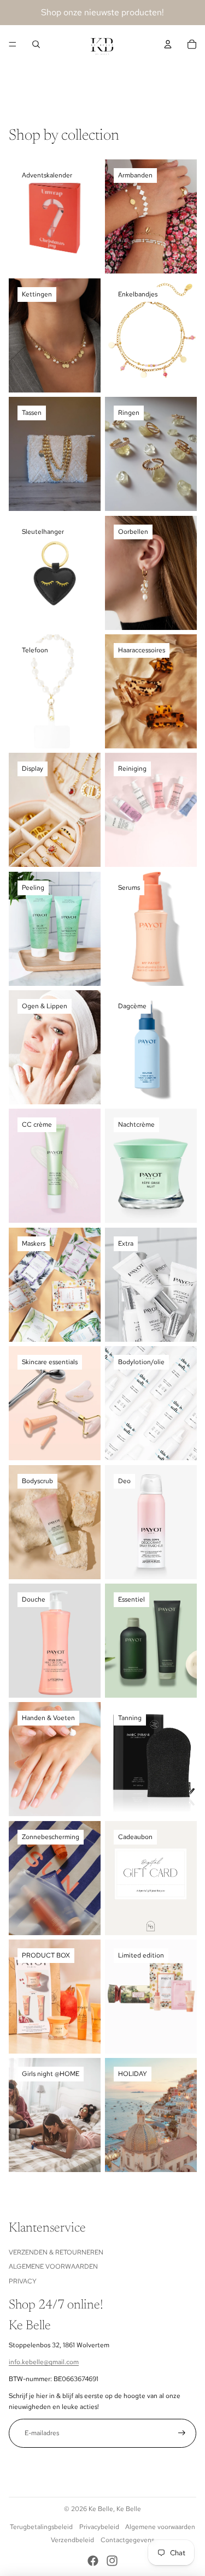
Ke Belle (101, 2509)
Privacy (23, 2281)
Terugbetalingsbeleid (41, 2527)
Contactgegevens (127, 2540)
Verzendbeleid (72, 2540)
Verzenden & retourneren (56, 2252)
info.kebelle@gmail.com (44, 2362)
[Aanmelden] (182, 2433)
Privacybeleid (99, 2527)
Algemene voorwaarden (53, 2266)
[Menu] (13, 44)
